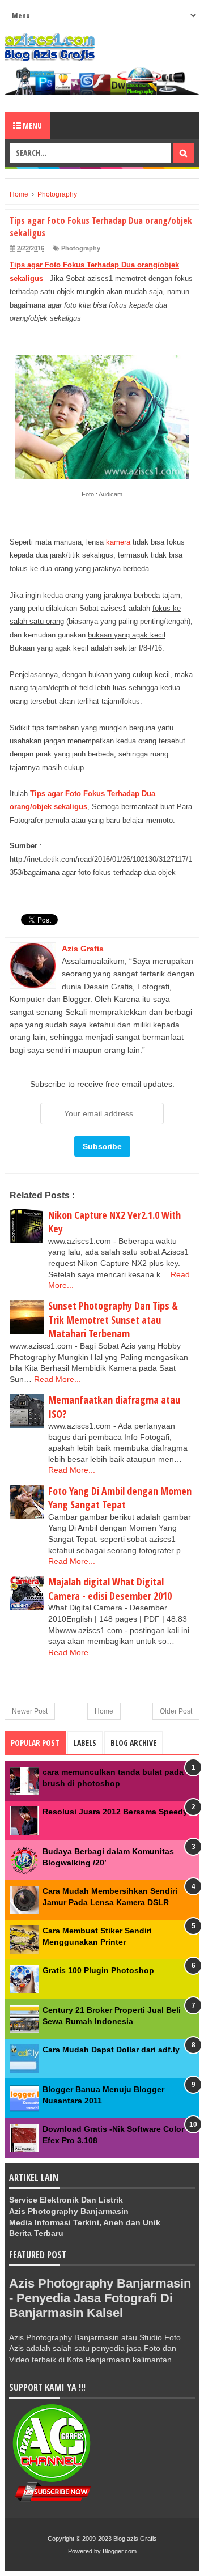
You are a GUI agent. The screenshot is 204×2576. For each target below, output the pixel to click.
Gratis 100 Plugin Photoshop (98, 1970)
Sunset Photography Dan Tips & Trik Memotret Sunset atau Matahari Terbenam (113, 1319)
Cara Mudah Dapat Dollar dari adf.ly (111, 2050)
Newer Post (30, 1711)
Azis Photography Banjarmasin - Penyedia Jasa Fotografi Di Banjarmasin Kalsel (100, 2298)
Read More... (58, 1379)
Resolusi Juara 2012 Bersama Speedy (115, 1812)
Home (104, 1711)
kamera (118, 542)
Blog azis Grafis (135, 2539)
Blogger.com (120, 2551)
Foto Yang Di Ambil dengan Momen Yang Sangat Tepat (120, 1498)
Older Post (176, 1711)
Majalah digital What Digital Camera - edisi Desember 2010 (110, 1589)
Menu (31, 126)
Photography (81, 248)
